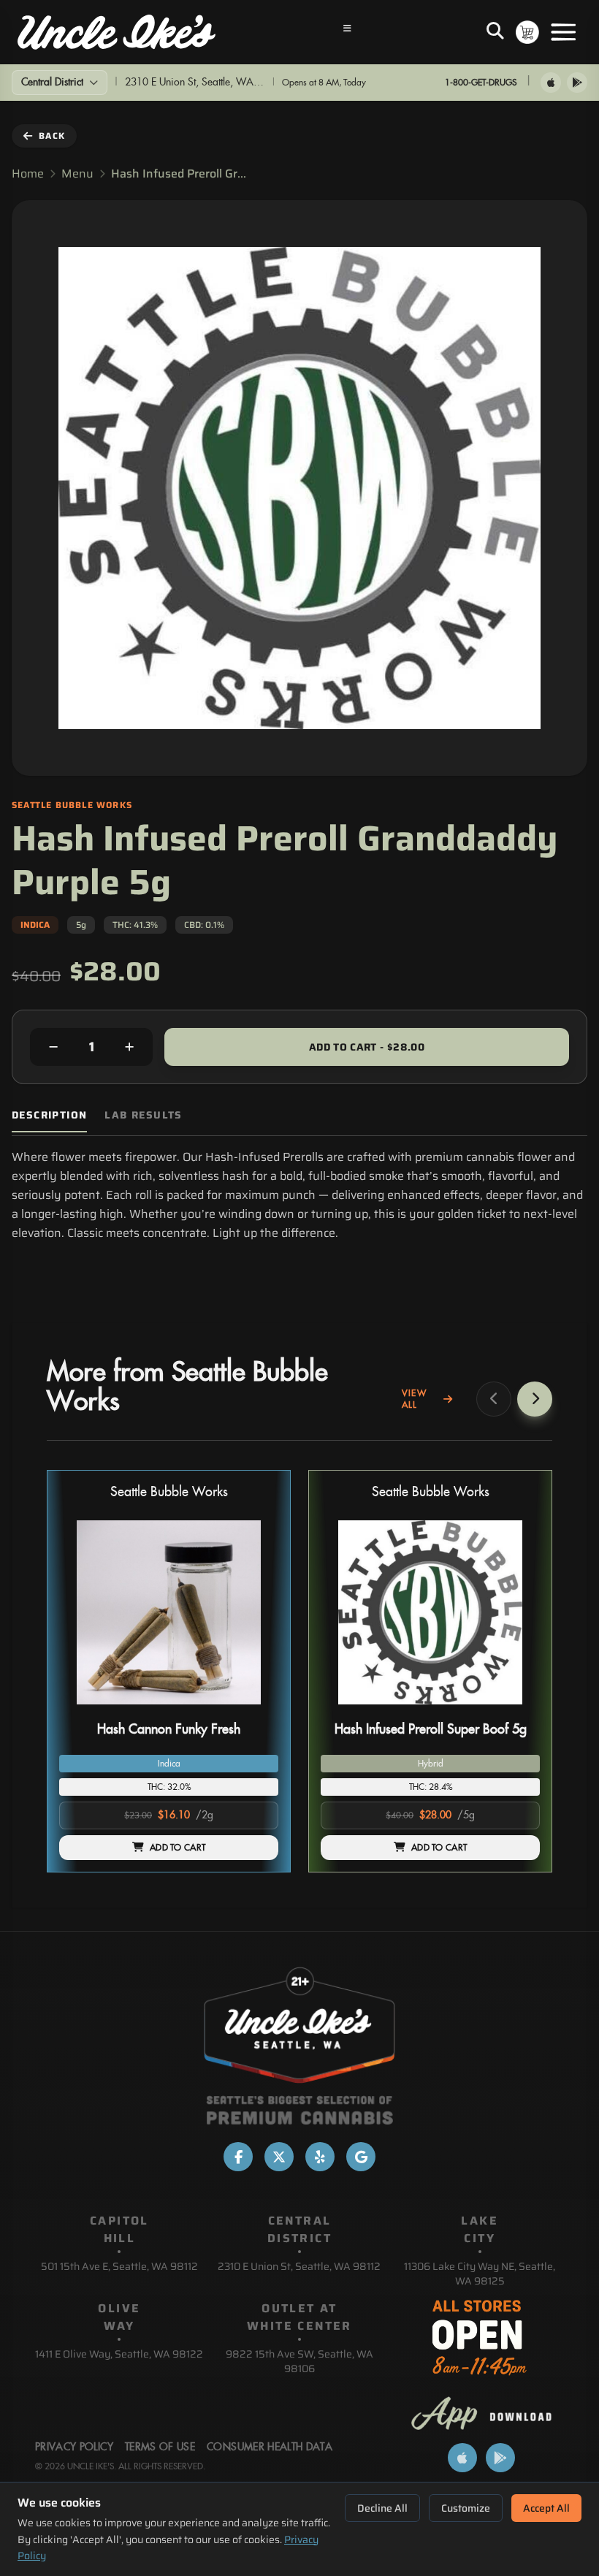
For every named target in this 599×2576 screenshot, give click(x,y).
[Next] (535, 1399)
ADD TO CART (178, 1848)
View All (414, 1399)
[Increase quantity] (129, 1047)
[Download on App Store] (551, 83)
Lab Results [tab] (143, 1115)
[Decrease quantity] (53, 1047)
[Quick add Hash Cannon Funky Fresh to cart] (255, 1710)
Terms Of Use (160, 2447)
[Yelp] (320, 2157)
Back (52, 136)
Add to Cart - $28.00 (367, 1047)
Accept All (546, 2508)
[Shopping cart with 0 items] (527, 32)
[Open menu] (563, 32)
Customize (466, 2508)
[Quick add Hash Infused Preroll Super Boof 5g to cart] (516, 1710)
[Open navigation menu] (348, 32)
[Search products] (495, 32)
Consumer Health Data (270, 2447)
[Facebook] (238, 2157)
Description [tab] (49, 1115)
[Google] (361, 2157)
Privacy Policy (74, 2447)
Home (28, 174)
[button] (169, 1671)
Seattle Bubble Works (169, 1492)
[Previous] (494, 1399)
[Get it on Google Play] (577, 83)
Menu (77, 174)
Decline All (382, 2508)
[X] (279, 2157)
